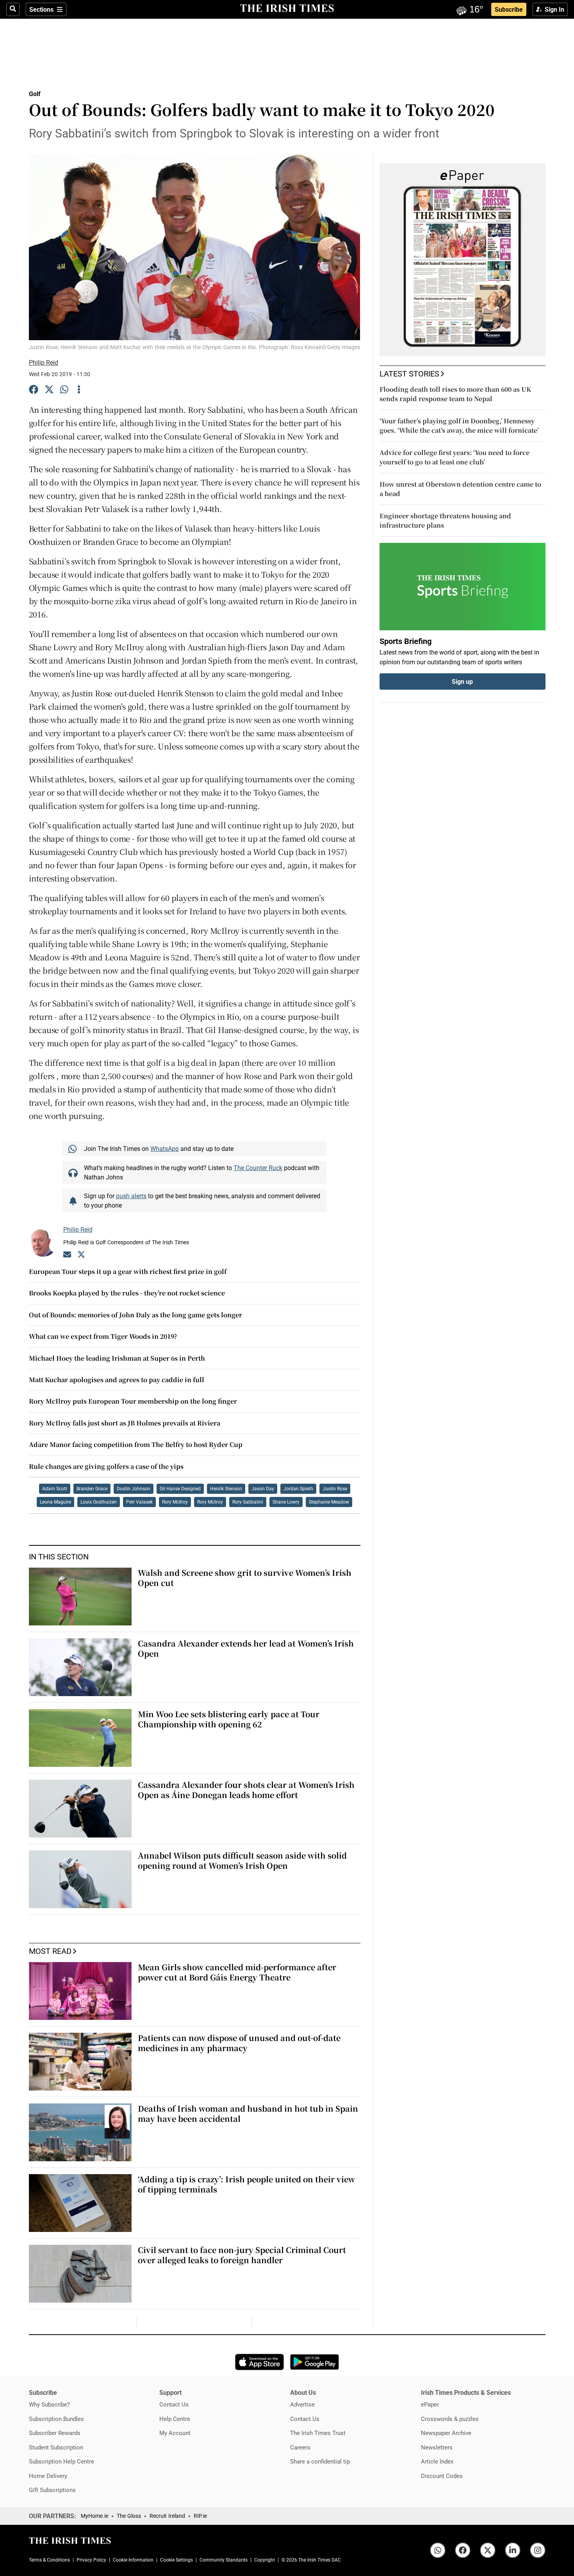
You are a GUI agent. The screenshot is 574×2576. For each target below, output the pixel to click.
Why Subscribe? (49, 2404)
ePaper (430, 2404)
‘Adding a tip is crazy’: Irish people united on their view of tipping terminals (246, 2184)
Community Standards (224, 2560)
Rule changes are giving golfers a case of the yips (106, 1466)
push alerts (131, 1196)
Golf (35, 94)
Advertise (302, 2404)
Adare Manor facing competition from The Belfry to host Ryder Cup (136, 1444)
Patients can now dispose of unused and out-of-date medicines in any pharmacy (239, 2043)
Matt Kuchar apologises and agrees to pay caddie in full (117, 1380)
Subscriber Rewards (55, 2433)
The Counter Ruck (258, 1168)
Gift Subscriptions (52, 2490)
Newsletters (437, 2447)
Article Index (437, 2461)
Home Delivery (48, 2476)
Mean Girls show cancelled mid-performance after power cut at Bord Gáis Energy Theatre (237, 1972)
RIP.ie (200, 2516)
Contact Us (174, 2404)
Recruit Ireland (167, 2516)
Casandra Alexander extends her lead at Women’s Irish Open (246, 1648)
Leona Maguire (55, 1502)
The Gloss (129, 2516)
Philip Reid (44, 362)
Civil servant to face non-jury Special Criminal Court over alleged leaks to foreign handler (242, 2255)
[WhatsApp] (65, 391)
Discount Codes (442, 2476)
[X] (49, 391)
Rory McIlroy (175, 1502)
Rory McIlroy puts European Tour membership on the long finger (133, 1401)
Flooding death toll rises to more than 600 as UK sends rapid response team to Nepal (455, 394)
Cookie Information (133, 2560)
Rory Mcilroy (210, 1502)
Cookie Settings (176, 2560)
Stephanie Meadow (329, 1502)
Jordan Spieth (298, 1489)
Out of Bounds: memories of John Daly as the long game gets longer (135, 1315)
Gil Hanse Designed (180, 1489)
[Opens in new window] (259, 2362)
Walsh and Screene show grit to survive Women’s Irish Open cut (245, 1578)
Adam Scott (55, 1489)
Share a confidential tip (320, 2461)
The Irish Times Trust (318, 2433)
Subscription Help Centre (61, 2461)
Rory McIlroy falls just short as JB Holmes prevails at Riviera (125, 1423)
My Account (175, 2433)
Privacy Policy (91, 2560)
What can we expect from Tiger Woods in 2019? (103, 1336)
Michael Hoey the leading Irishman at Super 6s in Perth (117, 1358)
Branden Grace (92, 1489)
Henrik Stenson (226, 1489)
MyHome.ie (94, 2516)
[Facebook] (34, 391)
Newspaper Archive (446, 2433)
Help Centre (175, 2419)
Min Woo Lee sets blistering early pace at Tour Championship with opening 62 (229, 1719)
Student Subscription (56, 2447)
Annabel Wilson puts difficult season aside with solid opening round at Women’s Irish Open (242, 1860)
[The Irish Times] (287, 9)
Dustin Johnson (134, 1489)
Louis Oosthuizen (99, 1502)
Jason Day (263, 1489)
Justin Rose (335, 1489)
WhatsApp (165, 1149)
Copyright (265, 2560)
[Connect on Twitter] (81, 1256)
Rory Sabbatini (248, 1502)
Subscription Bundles (56, 2419)
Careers (300, 2447)
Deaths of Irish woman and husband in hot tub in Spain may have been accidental (248, 2113)
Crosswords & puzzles (450, 2419)
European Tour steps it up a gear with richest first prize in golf (128, 1271)
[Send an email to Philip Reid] (67, 1256)
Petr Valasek (139, 1502)
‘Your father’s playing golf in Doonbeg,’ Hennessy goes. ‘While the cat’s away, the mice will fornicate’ (459, 425)
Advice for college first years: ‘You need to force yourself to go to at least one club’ (455, 457)
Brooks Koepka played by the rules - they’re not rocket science (127, 1293)
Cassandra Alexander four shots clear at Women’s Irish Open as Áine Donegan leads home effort (246, 1790)
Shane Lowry (286, 1502)
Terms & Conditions (49, 2560)
